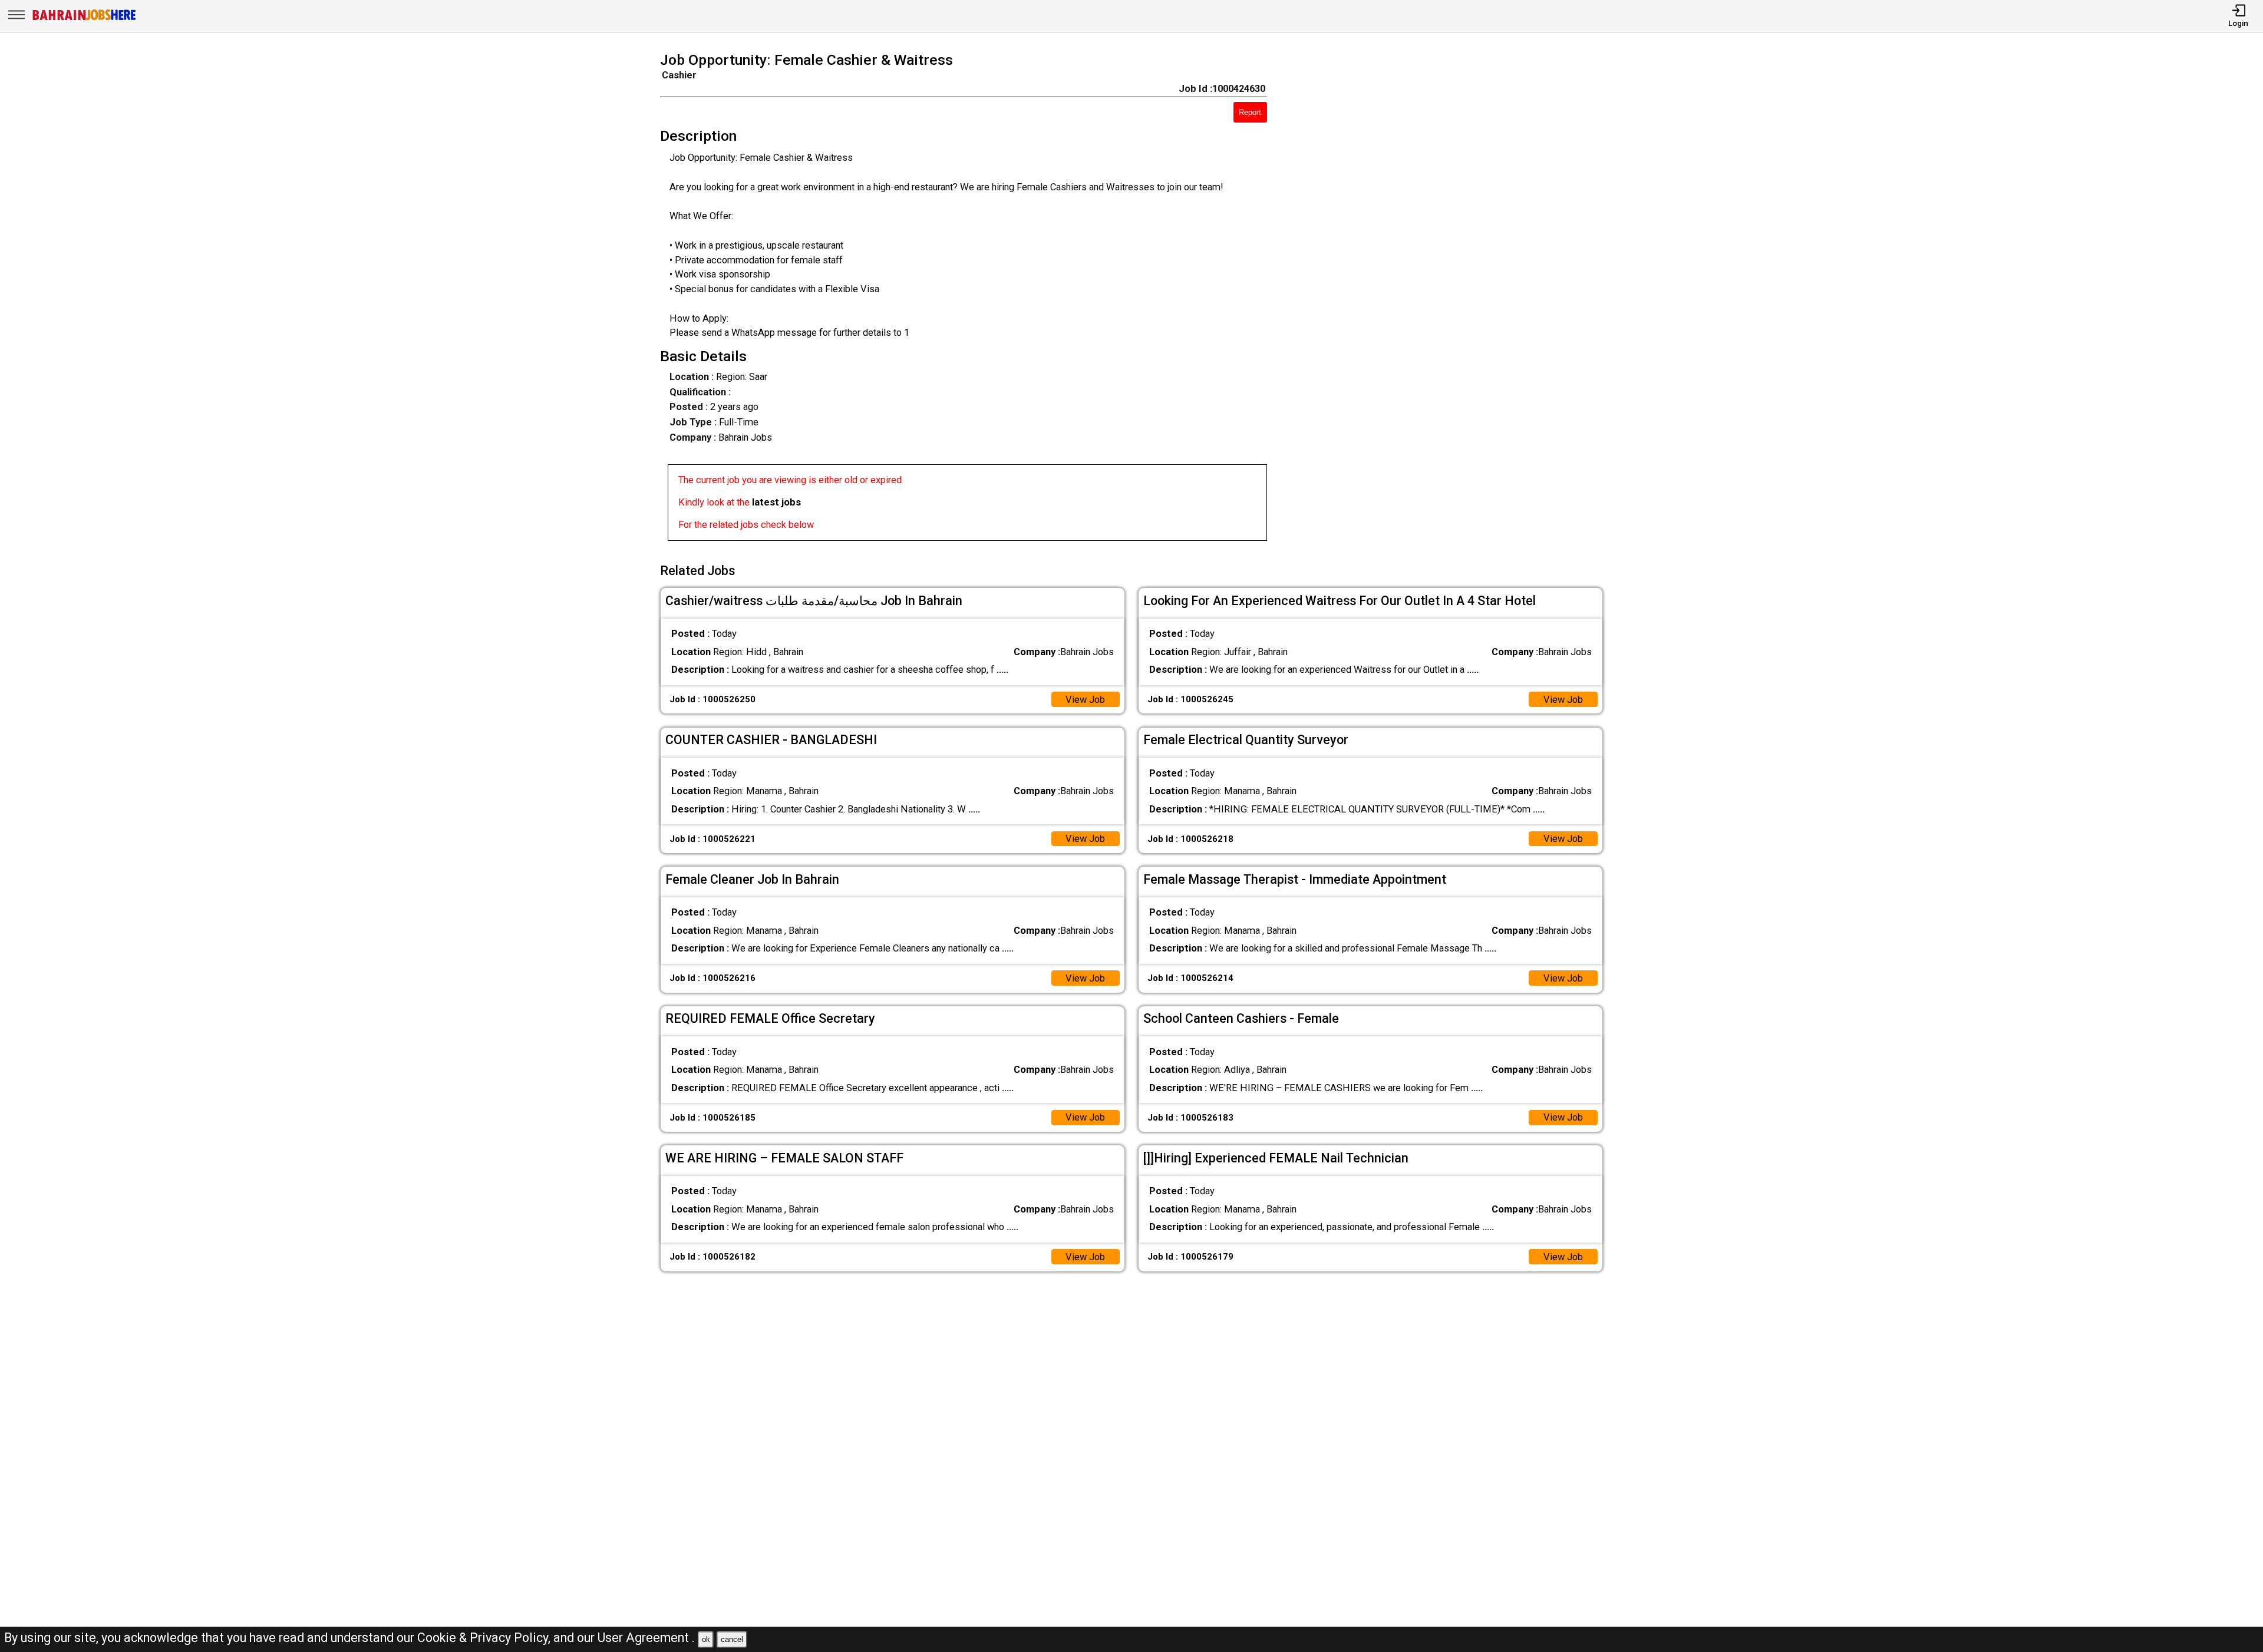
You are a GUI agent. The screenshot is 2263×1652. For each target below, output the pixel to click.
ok (706, 1639)
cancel (732, 1639)
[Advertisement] (1454, 300)
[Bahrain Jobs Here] (84, 19)
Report (1250, 112)
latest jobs (776, 502)
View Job (1085, 700)
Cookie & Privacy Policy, (485, 1638)
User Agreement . (646, 1638)
